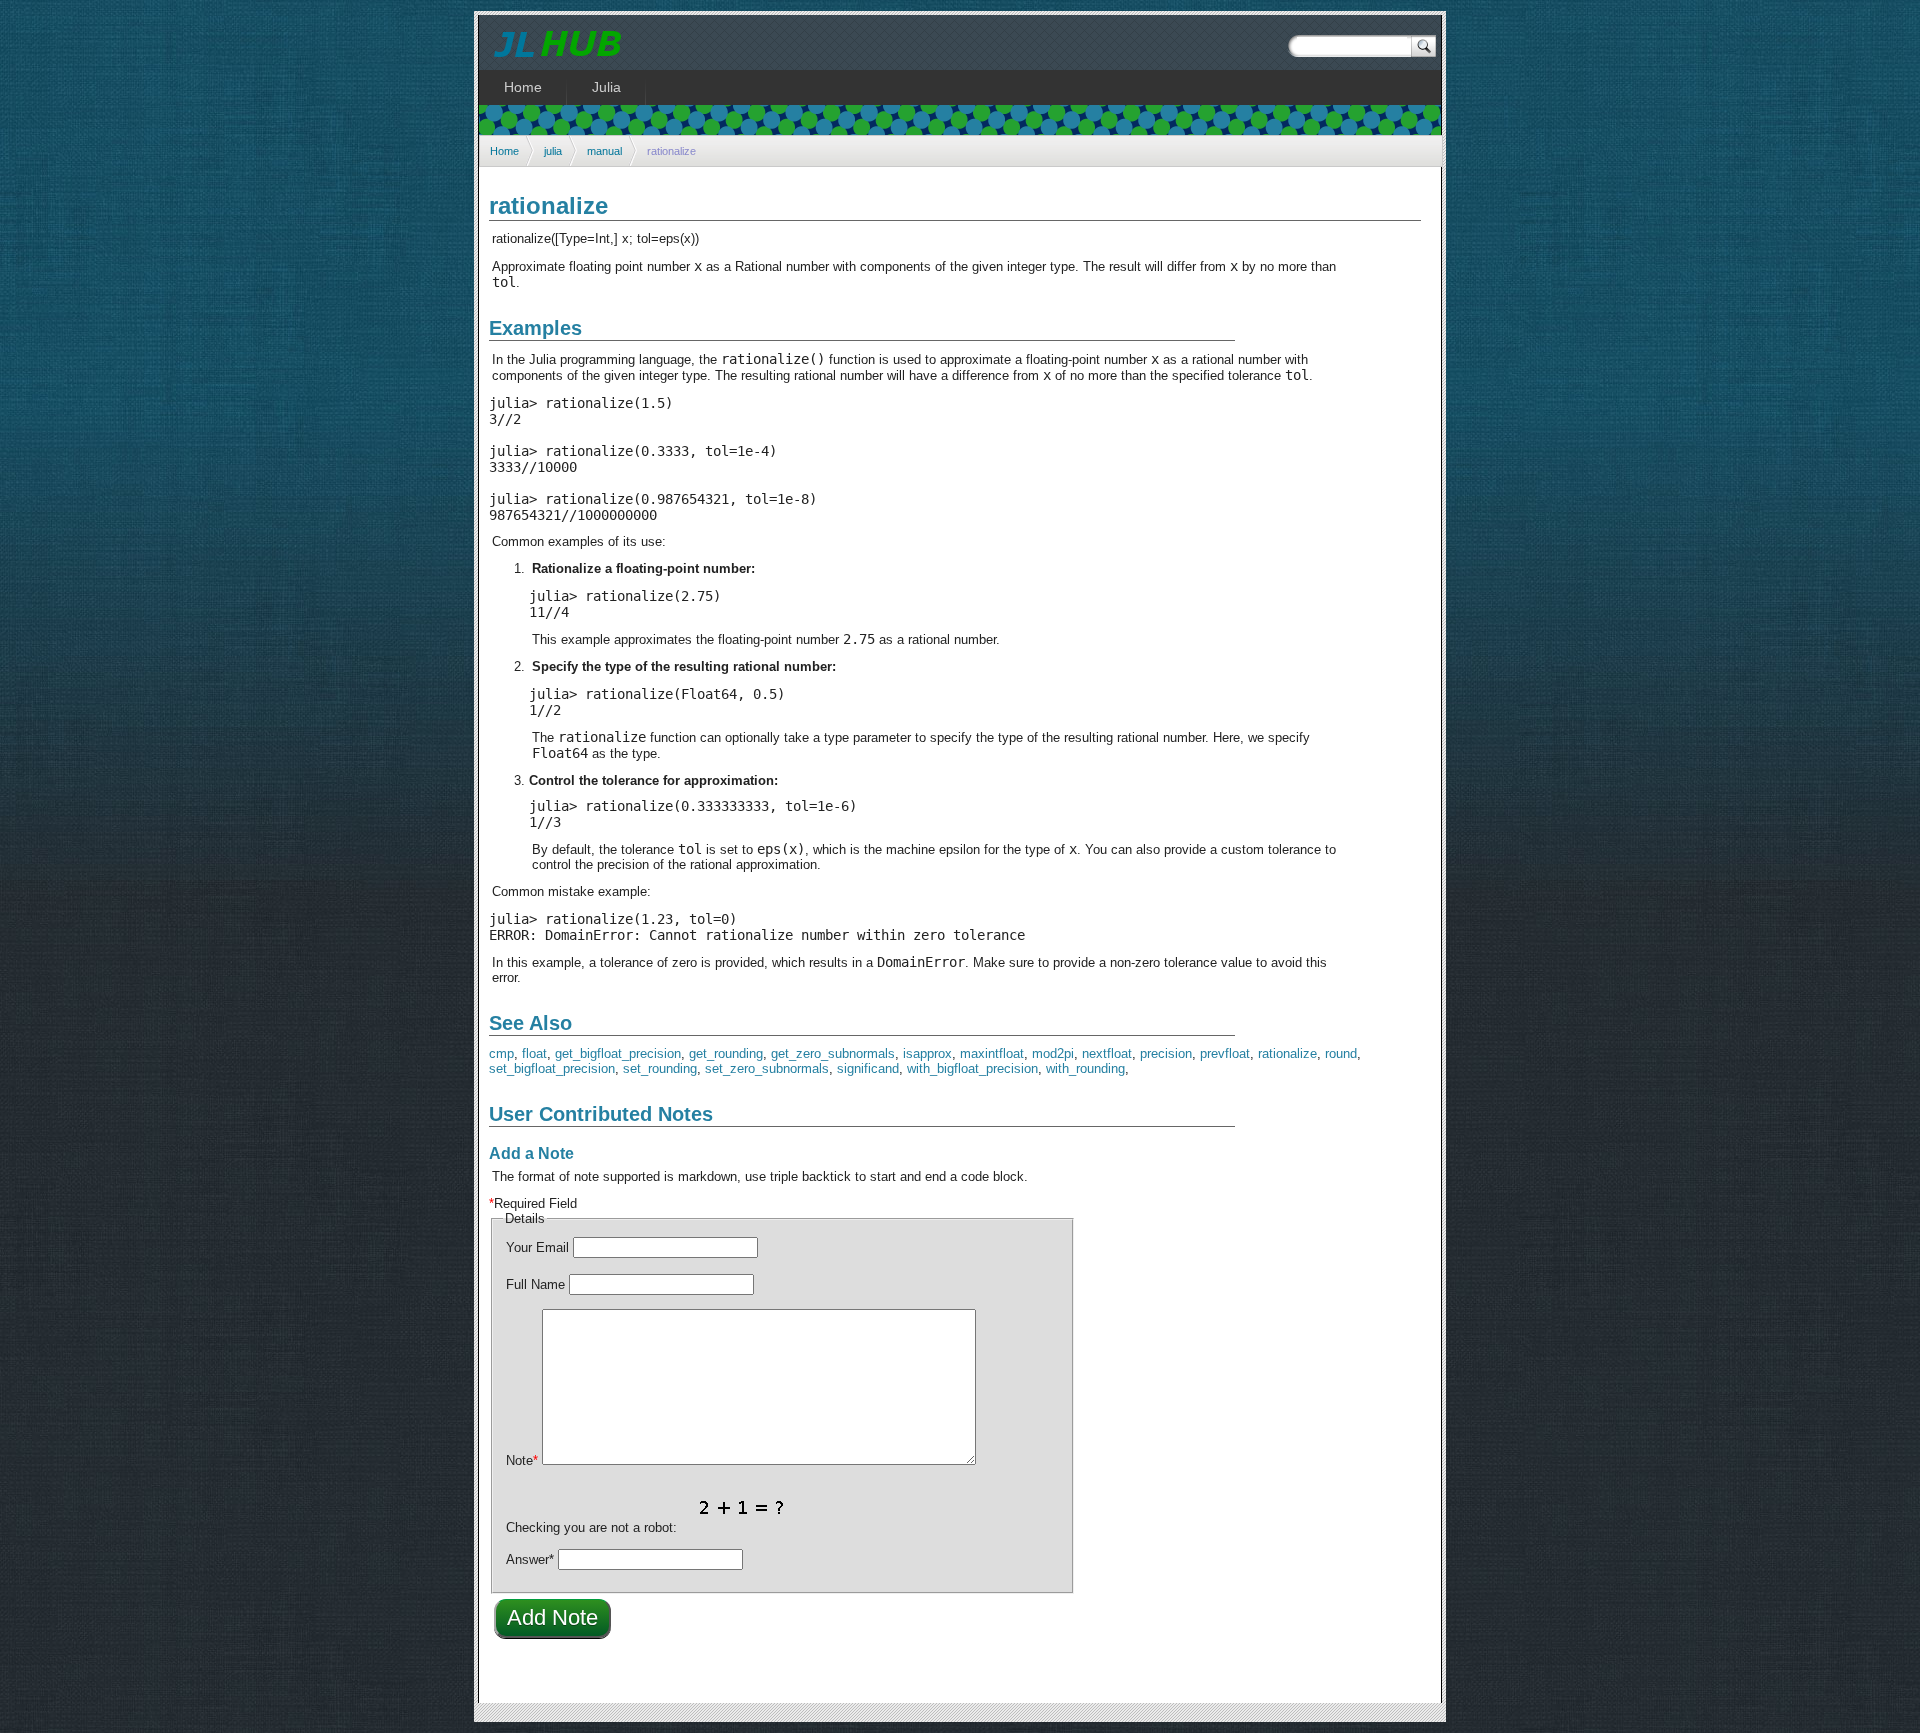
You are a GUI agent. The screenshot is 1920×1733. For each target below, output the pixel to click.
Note (522, 1460)
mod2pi (1053, 1053)
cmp (501, 1053)
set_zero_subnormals (767, 1068)
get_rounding (726, 1053)
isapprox (927, 1053)
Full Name (535, 1284)
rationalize (1287, 1053)
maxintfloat (992, 1053)
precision (1166, 1053)
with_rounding (1085, 1068)
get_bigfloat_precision (618, 1053)
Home (504, 151)
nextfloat (1107, 1053)
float (534, 1053)
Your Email (537, 1247)
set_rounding (660, 1068)
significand (868, 1068)
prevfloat (1225, 1053)
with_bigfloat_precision (972, 1068)
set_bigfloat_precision (552, 1068)
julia (553, 151)
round (1341, 1053)
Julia (606, 87)
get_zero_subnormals (833, 1053)
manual (604, 151)
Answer (530, 1559)
